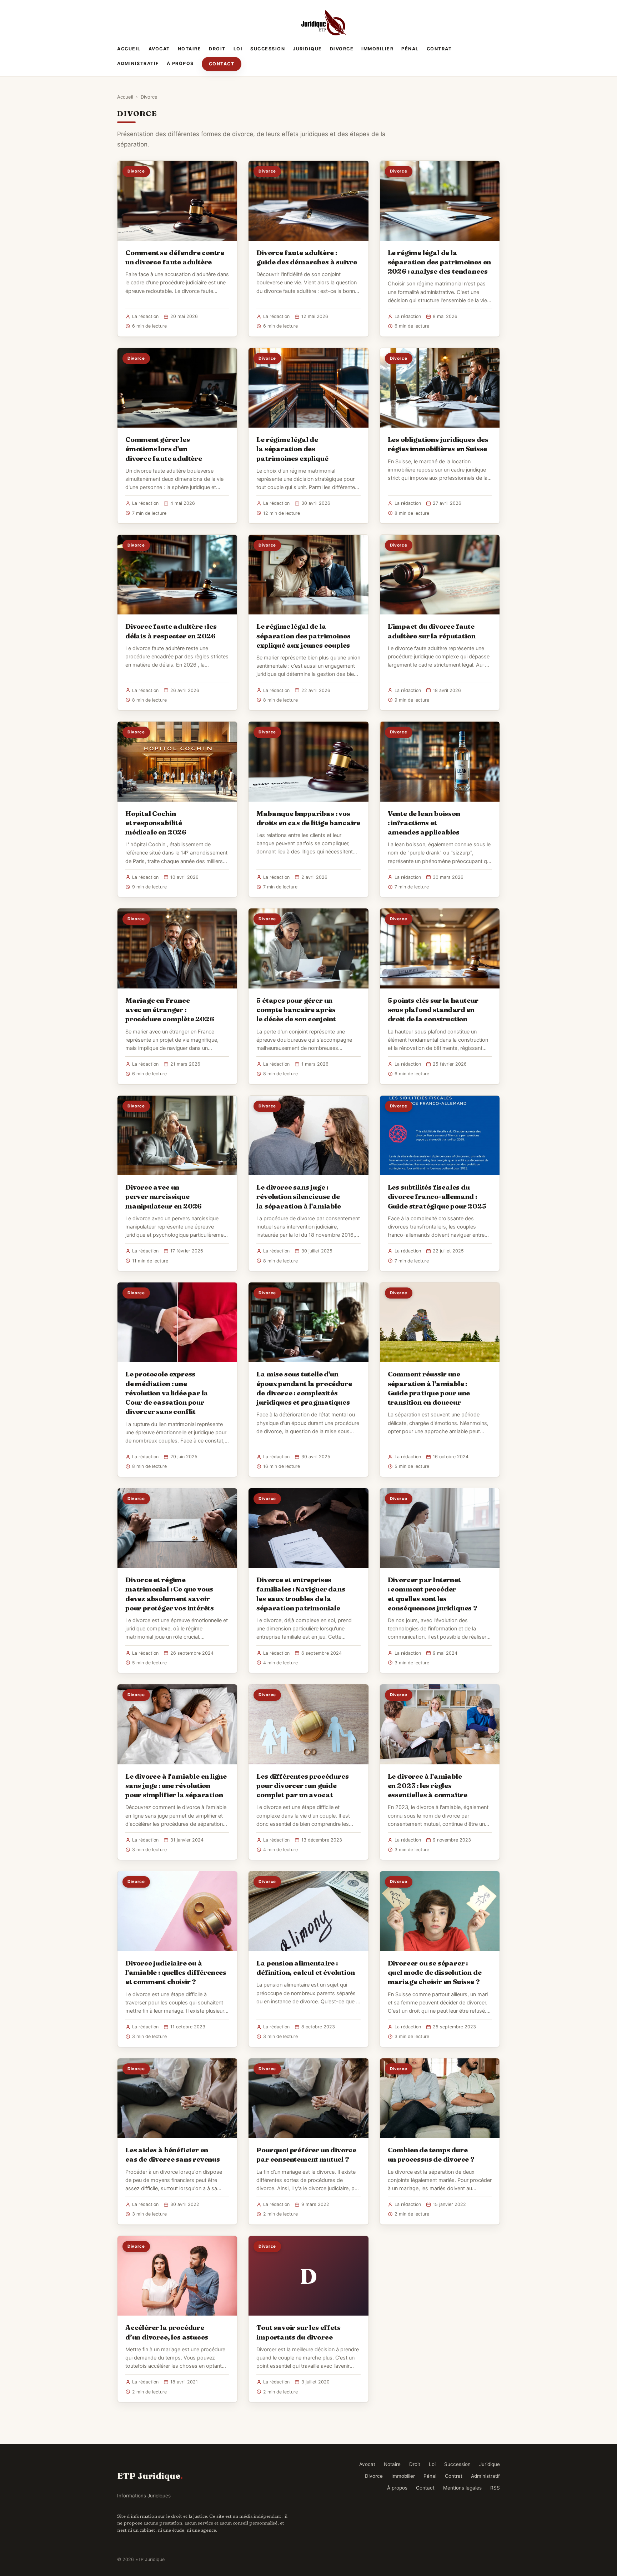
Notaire (190, 49)
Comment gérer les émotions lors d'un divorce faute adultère (164, 449)
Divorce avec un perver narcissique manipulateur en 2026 (164, 1196)
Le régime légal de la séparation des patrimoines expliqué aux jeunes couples (303, 636)
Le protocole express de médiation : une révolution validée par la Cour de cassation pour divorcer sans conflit (167, 1393)
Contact (222, 64)
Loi (238, 49)
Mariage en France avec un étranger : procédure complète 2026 (170, 1010)
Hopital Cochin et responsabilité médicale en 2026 (156, 823)
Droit (217, 49)
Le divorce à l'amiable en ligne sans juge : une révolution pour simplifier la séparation (176, 1785)
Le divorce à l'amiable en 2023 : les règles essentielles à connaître (428, 1785)
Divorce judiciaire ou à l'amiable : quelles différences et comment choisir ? (176, 1972)
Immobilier (377, 49)
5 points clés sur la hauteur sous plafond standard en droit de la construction (433, 1010)
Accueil (129, 49)
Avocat (159, 49)
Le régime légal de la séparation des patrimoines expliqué (292, 449)
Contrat (439, 49)
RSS (495, 2488)
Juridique (307, 49)
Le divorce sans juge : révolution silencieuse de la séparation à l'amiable (299, 1196)
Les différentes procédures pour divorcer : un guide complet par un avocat (302, 1785)
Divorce (342, 49)
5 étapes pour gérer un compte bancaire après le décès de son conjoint (296, 1010)
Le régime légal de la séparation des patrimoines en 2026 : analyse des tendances (440, 262)
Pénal (410, 49)
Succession (268, 49)
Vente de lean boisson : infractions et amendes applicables (424, 823)
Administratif (138, 63)
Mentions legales (462, 2488)
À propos (180, 63)
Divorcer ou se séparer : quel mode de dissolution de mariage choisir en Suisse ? (435, 1972)
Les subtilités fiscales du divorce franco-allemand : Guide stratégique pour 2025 (437, 1196)
